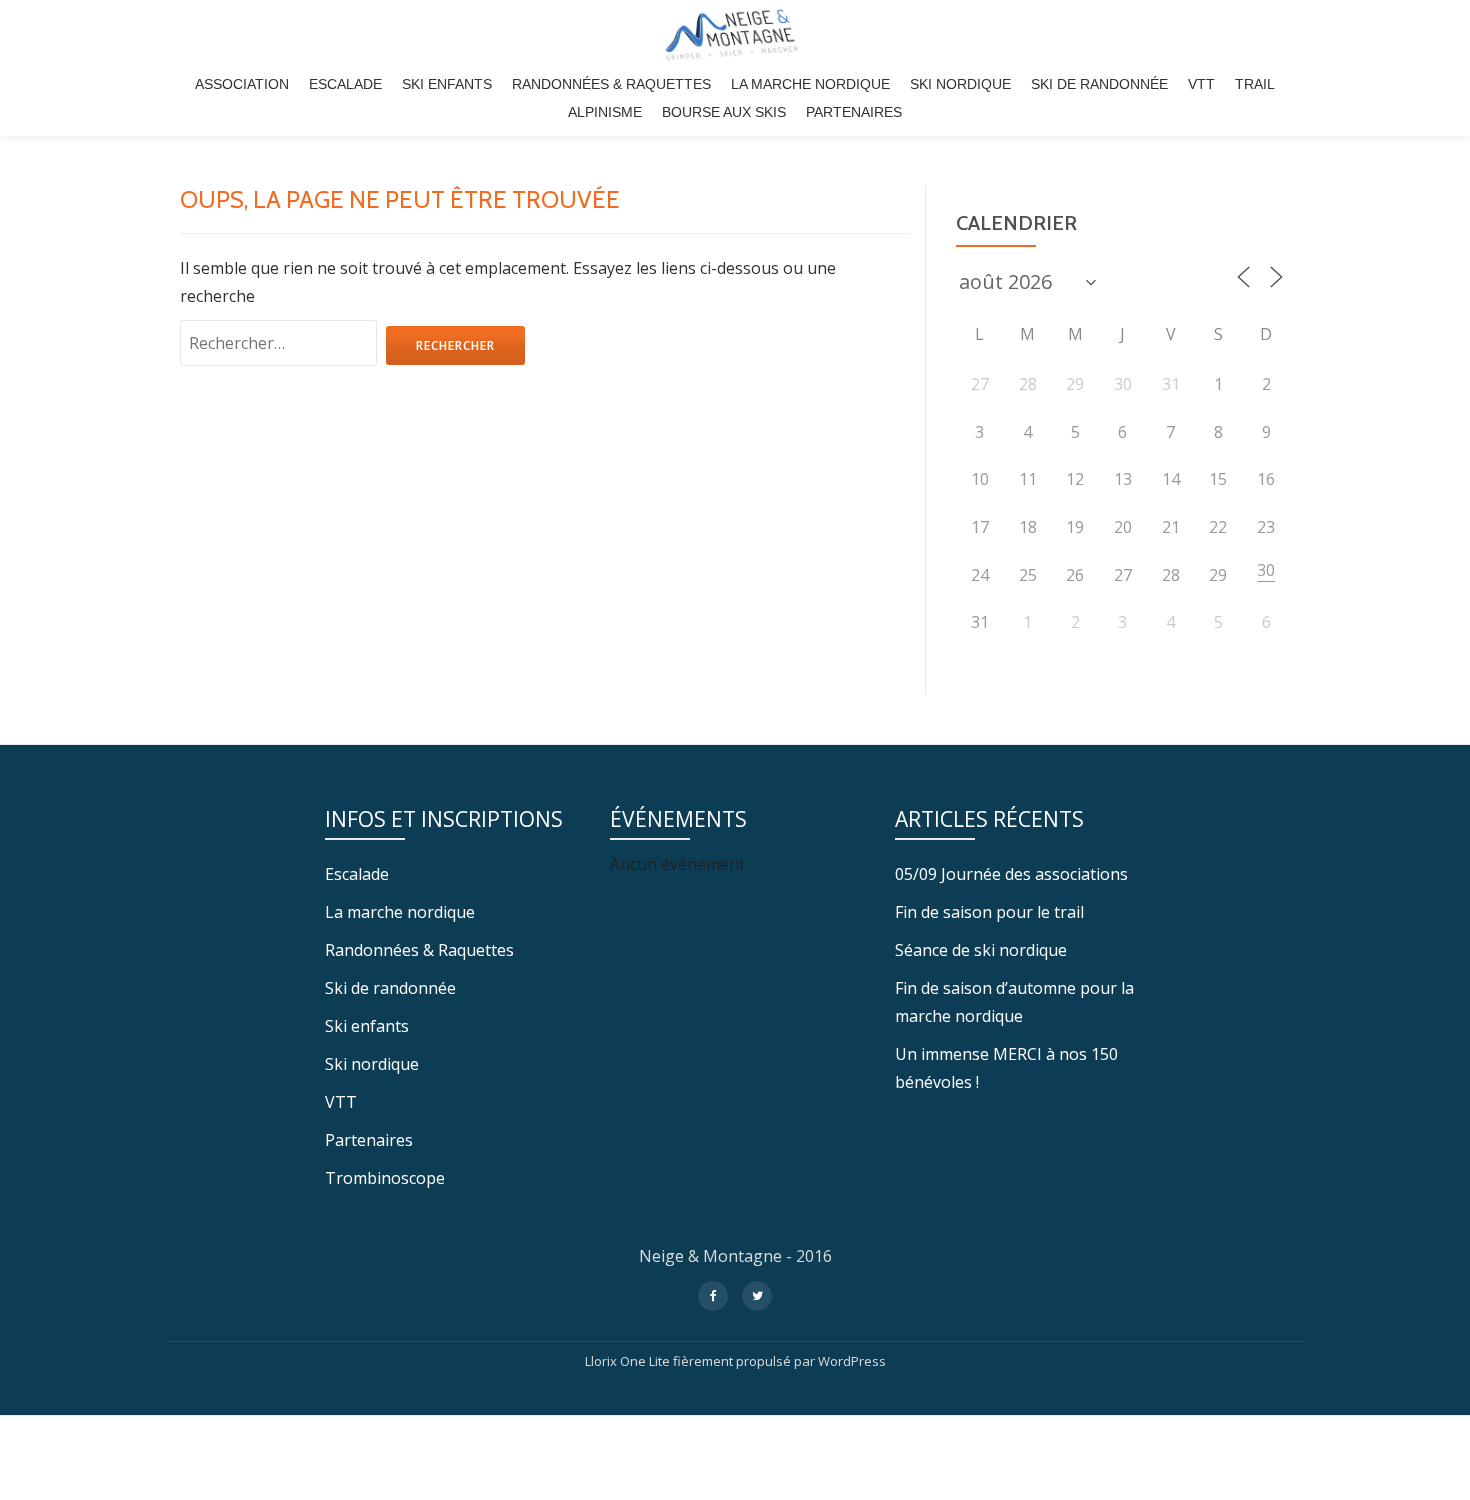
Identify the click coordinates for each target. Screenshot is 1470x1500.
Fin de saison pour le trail (989, 912)
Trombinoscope (385, 1178)
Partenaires (854, 112)
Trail (1255, 84)
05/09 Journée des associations (1011, 874)
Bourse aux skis (724, 112)
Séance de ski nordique (981, 950)
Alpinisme (605, 112)
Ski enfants (447, 84)
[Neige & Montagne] (734, 35)
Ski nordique (960, 84)
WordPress (852, 1361)
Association (242, 84)
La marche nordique (810, 84)
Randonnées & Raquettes (611, 84)
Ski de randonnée (1099, 84)
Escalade (345, 84)
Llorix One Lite (629, 1361)
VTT (1201, 84)
